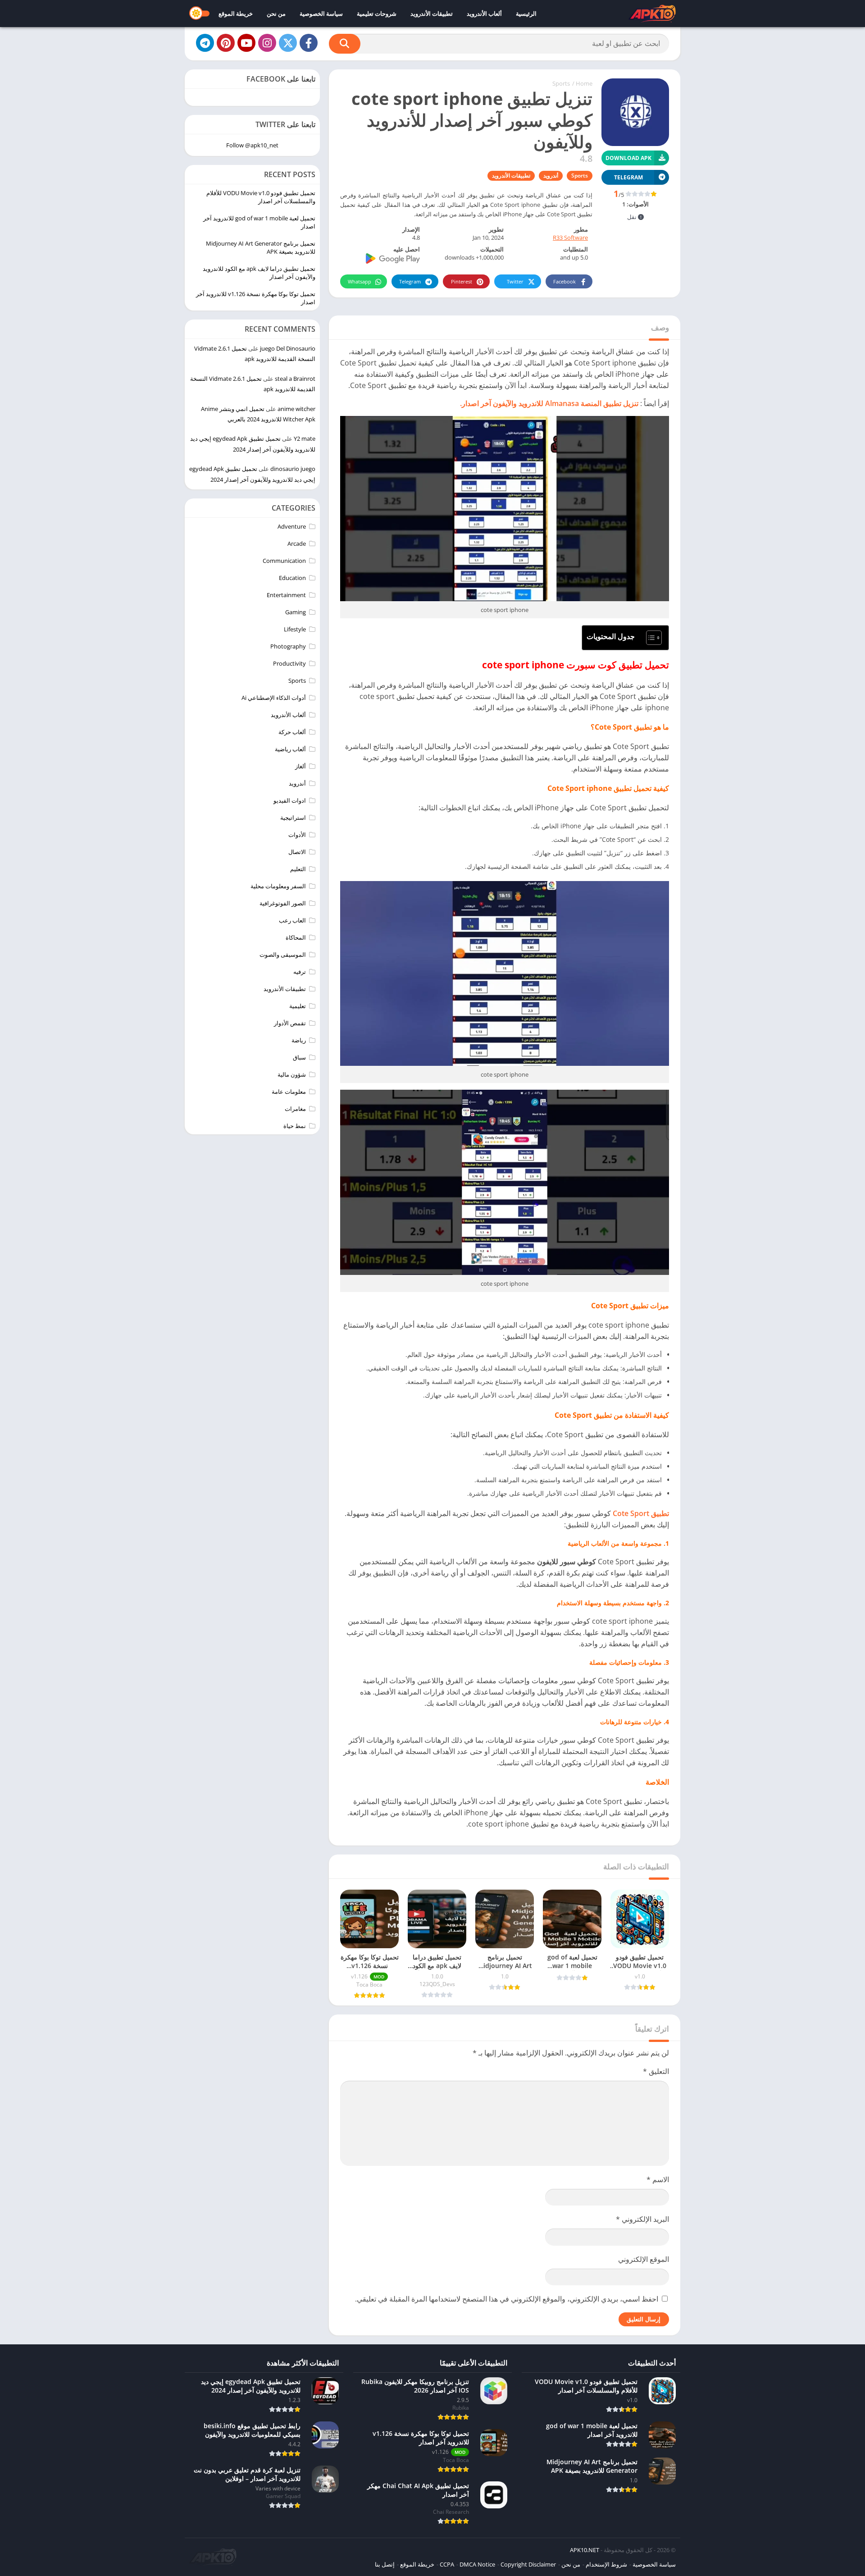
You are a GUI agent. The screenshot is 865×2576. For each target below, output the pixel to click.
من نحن (276, 14)
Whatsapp (360, 281)
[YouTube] (246, 43)
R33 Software (570, 238)
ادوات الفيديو (290, 800)
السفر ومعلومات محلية (278, 886)
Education (292, 578)
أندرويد (551, 176)
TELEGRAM (628, 177)
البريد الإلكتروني (642, 2219)
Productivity (289, 663)
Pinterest (462, 281)
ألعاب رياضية (290, 749)
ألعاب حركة (292, 732)
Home (584, 83)
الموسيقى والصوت (283, 955)
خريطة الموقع (236, 14)
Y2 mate (305, 438)
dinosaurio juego (293, 469)
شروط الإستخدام (606, 2564)
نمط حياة (295, 1126)
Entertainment (286, 595)
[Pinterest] (226, 43)
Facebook (565, 281)
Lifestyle (295, 629)
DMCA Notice (477, 2564)
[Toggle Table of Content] (649, 638)
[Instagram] (267, 43)
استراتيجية (293, 818)
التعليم (298, 869)
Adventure (292, 526)
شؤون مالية (292, 1074)
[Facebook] (309, 43)
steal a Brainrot (295, 379)
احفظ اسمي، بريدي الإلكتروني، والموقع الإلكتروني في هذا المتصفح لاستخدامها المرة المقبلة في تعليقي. (507, 2299)
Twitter (515, 281)
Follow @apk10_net (252, 145)
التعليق (656, 2071)
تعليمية (298, 1006)
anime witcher (296, 409)
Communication (284, 561)
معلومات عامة (289, 1092)
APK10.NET (585, 2550)
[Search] (345, 44)
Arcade (297, 544)
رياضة (299, 1040)
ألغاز (300, 766)
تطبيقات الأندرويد (432, 14)
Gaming (296, 612)
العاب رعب (292, 920)
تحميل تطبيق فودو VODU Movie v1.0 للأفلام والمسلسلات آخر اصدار (261, 197)
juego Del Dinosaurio (288, 348)
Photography (288, 646)
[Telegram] (205, 43)
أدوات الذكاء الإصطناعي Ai (274, 698)
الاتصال (297, 852)
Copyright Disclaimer (528, 2564)
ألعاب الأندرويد (484, 14)
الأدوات (297, 835)
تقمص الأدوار (290, 1023)
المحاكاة (296, 937)
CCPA (447, 2564)
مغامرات (295, 1109)
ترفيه (300, 972)
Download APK (628, 158)
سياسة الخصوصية (321, 14)
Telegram (410, 281)
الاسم (658, 2179)
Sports (561, 83)
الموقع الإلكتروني (644, 2259)
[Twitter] (288, 43)
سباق (299, 1057)
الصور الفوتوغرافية (283, 903)
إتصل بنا (385, 2564)
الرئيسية (526, 14)
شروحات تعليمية (377, 14)
